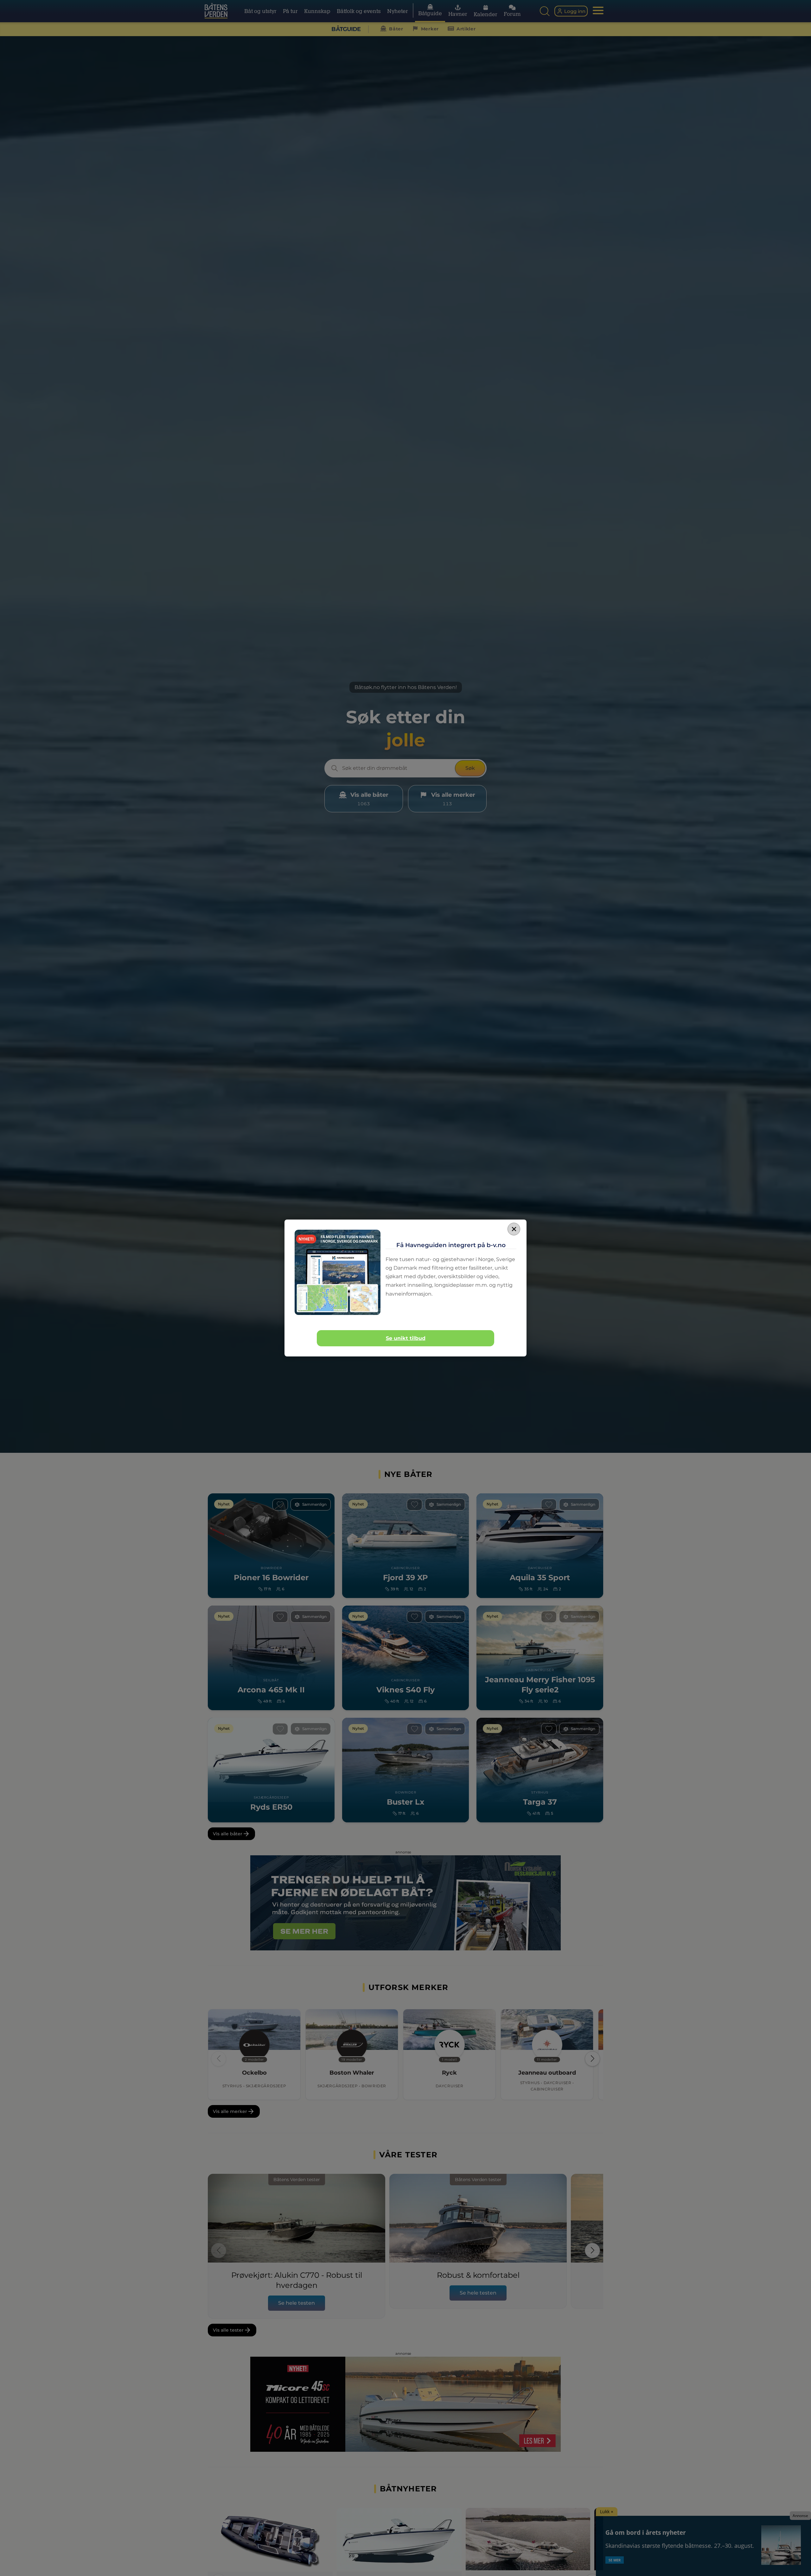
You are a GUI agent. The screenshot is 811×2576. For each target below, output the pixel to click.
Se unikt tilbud (406, 1338)
